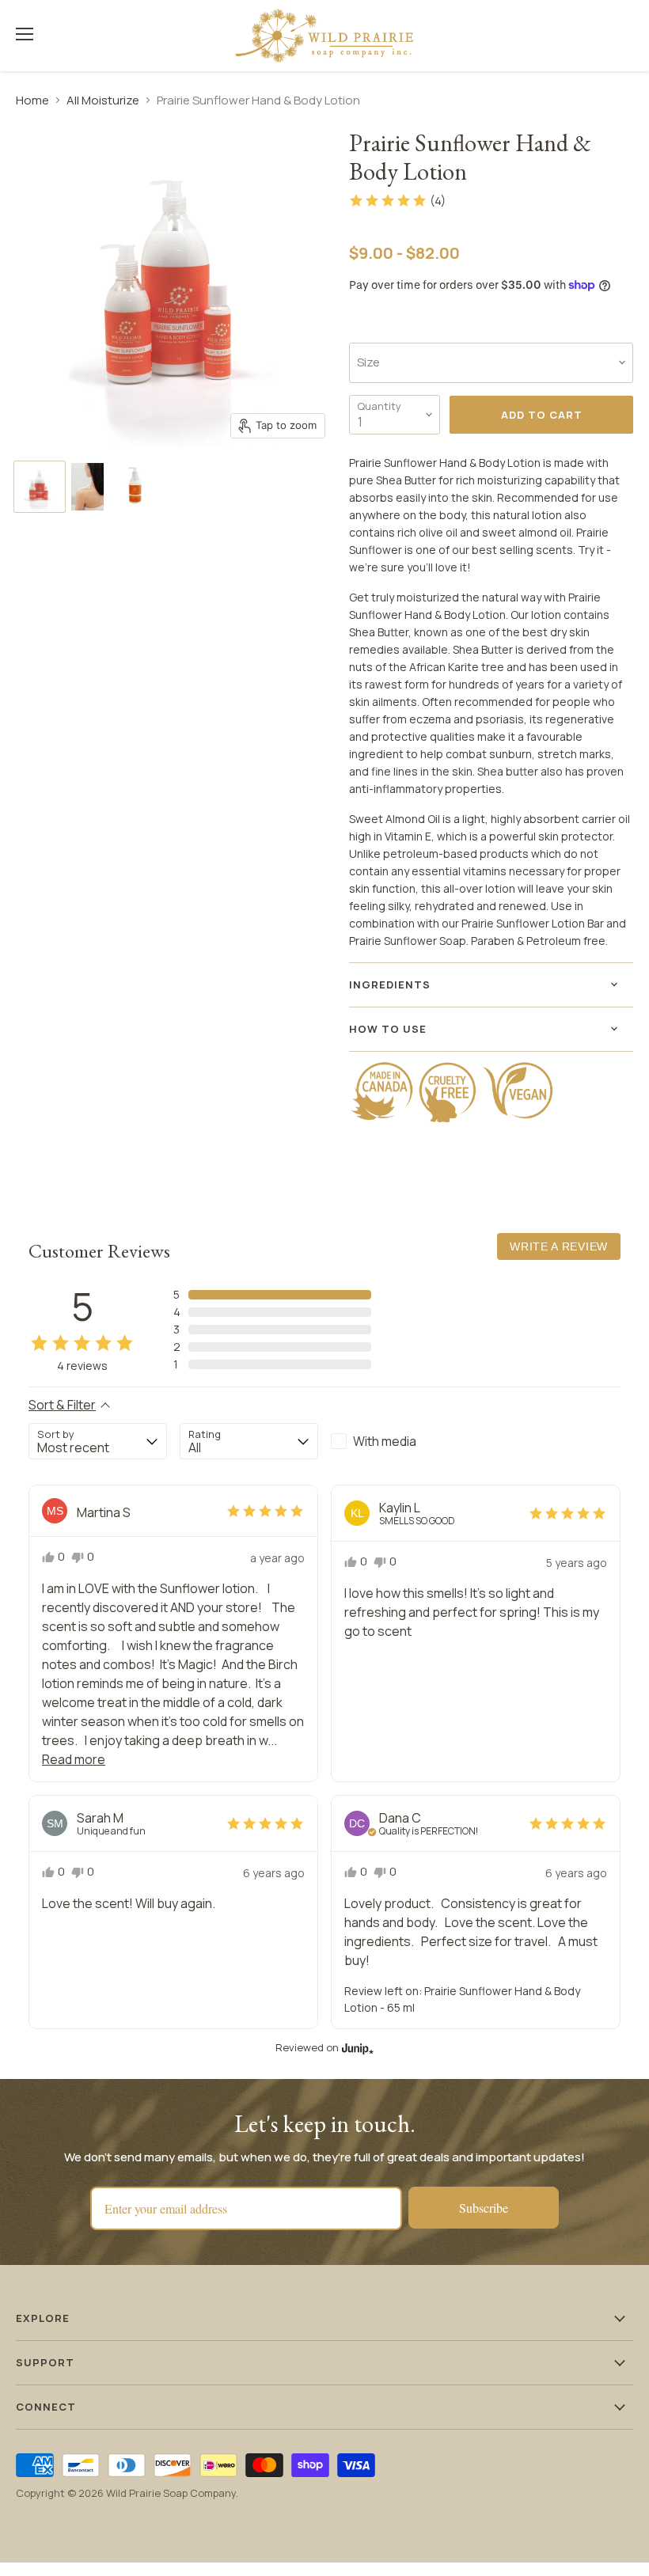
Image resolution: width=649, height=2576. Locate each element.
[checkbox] (400, 1441)
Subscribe (484, 2208)
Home (32, 100)
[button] (397, 200)
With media (385, 1441)
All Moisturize (103, 100)
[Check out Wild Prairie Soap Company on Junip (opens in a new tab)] (356, 2048)
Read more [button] (74, 1759)
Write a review (559, 1246)
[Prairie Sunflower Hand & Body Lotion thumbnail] (40, 487)
